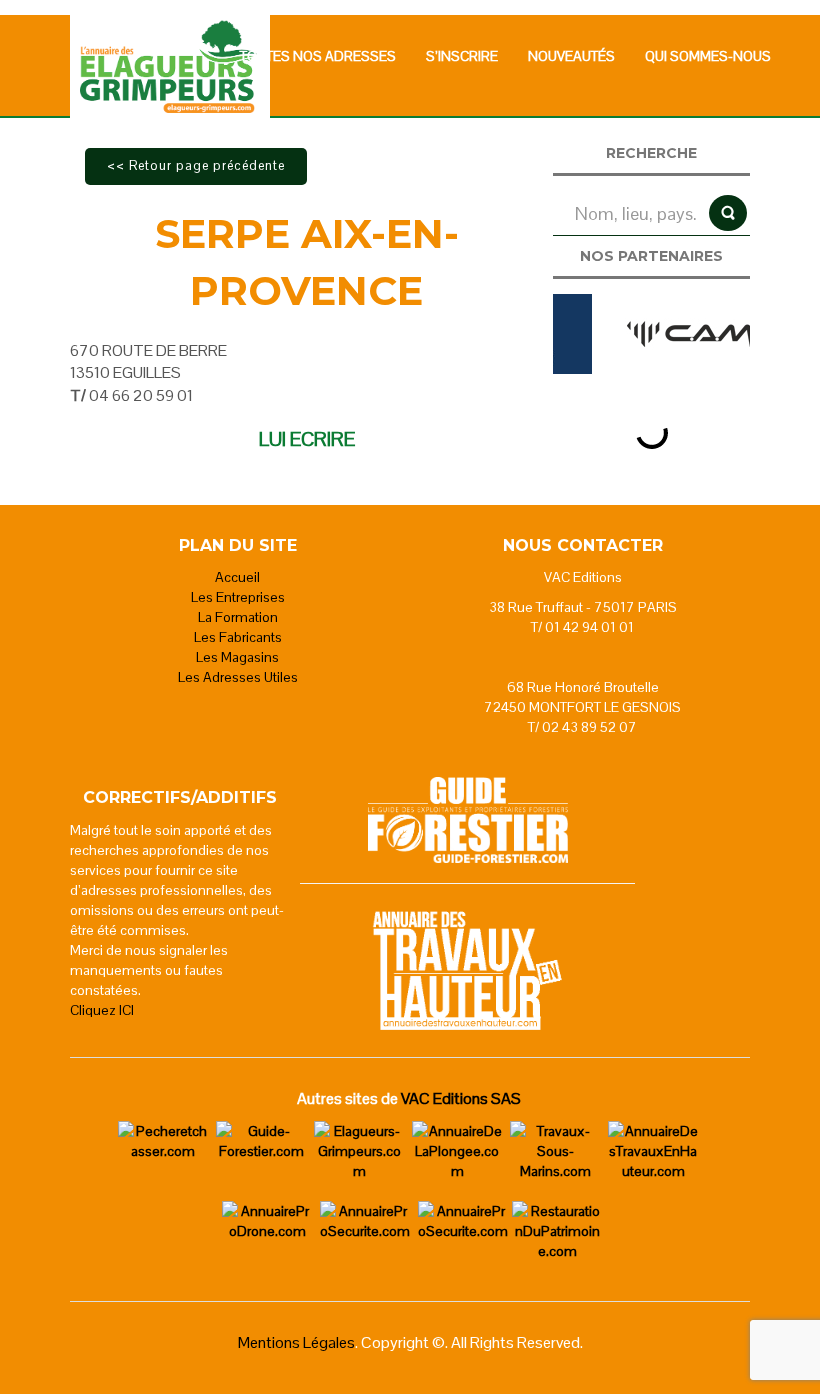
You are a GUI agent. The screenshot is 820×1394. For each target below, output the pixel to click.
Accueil (237, 577)
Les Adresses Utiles (238, 677)
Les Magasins (237, 657)
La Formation (238, 617)
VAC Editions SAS (461, 1098)
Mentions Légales (296, 1342)
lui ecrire (307, 439)
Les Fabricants (238, 637)
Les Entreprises (238, 597)
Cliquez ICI (102, 1010)
